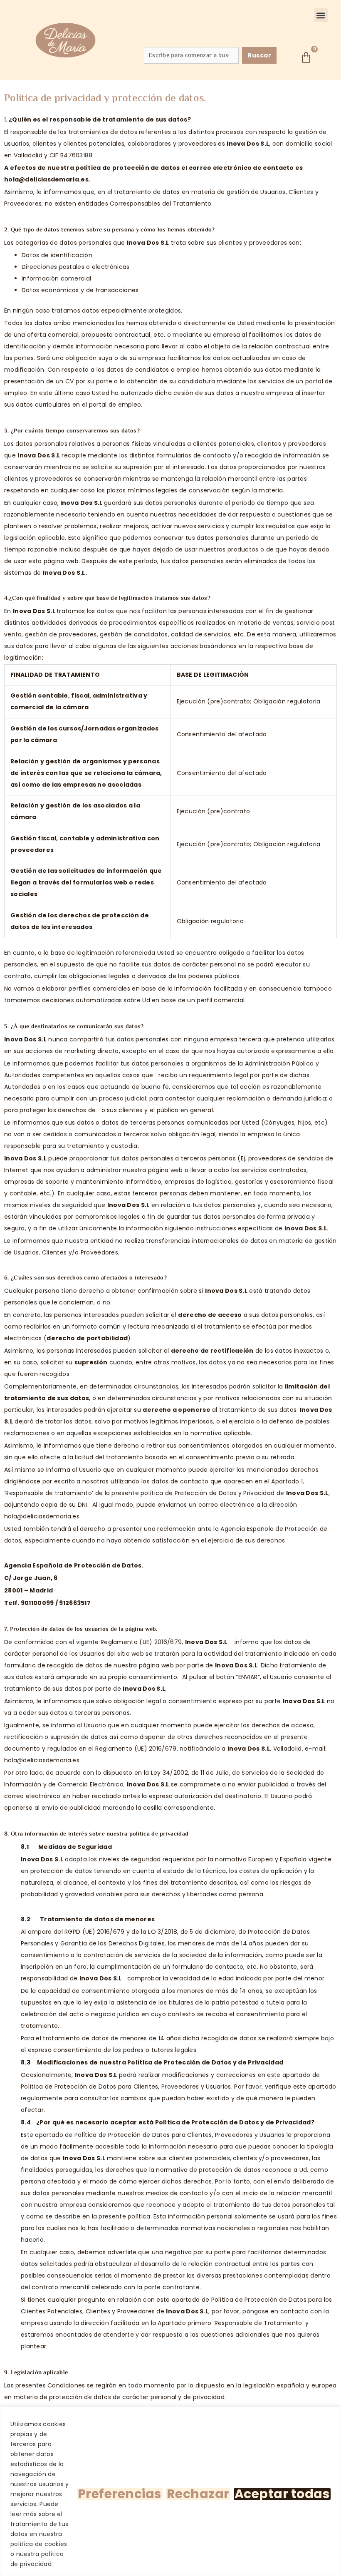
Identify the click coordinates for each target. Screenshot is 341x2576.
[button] (321, 15)
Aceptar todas (282, 2494)
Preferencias (120, 2494)
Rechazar (198, 2494)
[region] (170, 2491)
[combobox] (191, 55)
